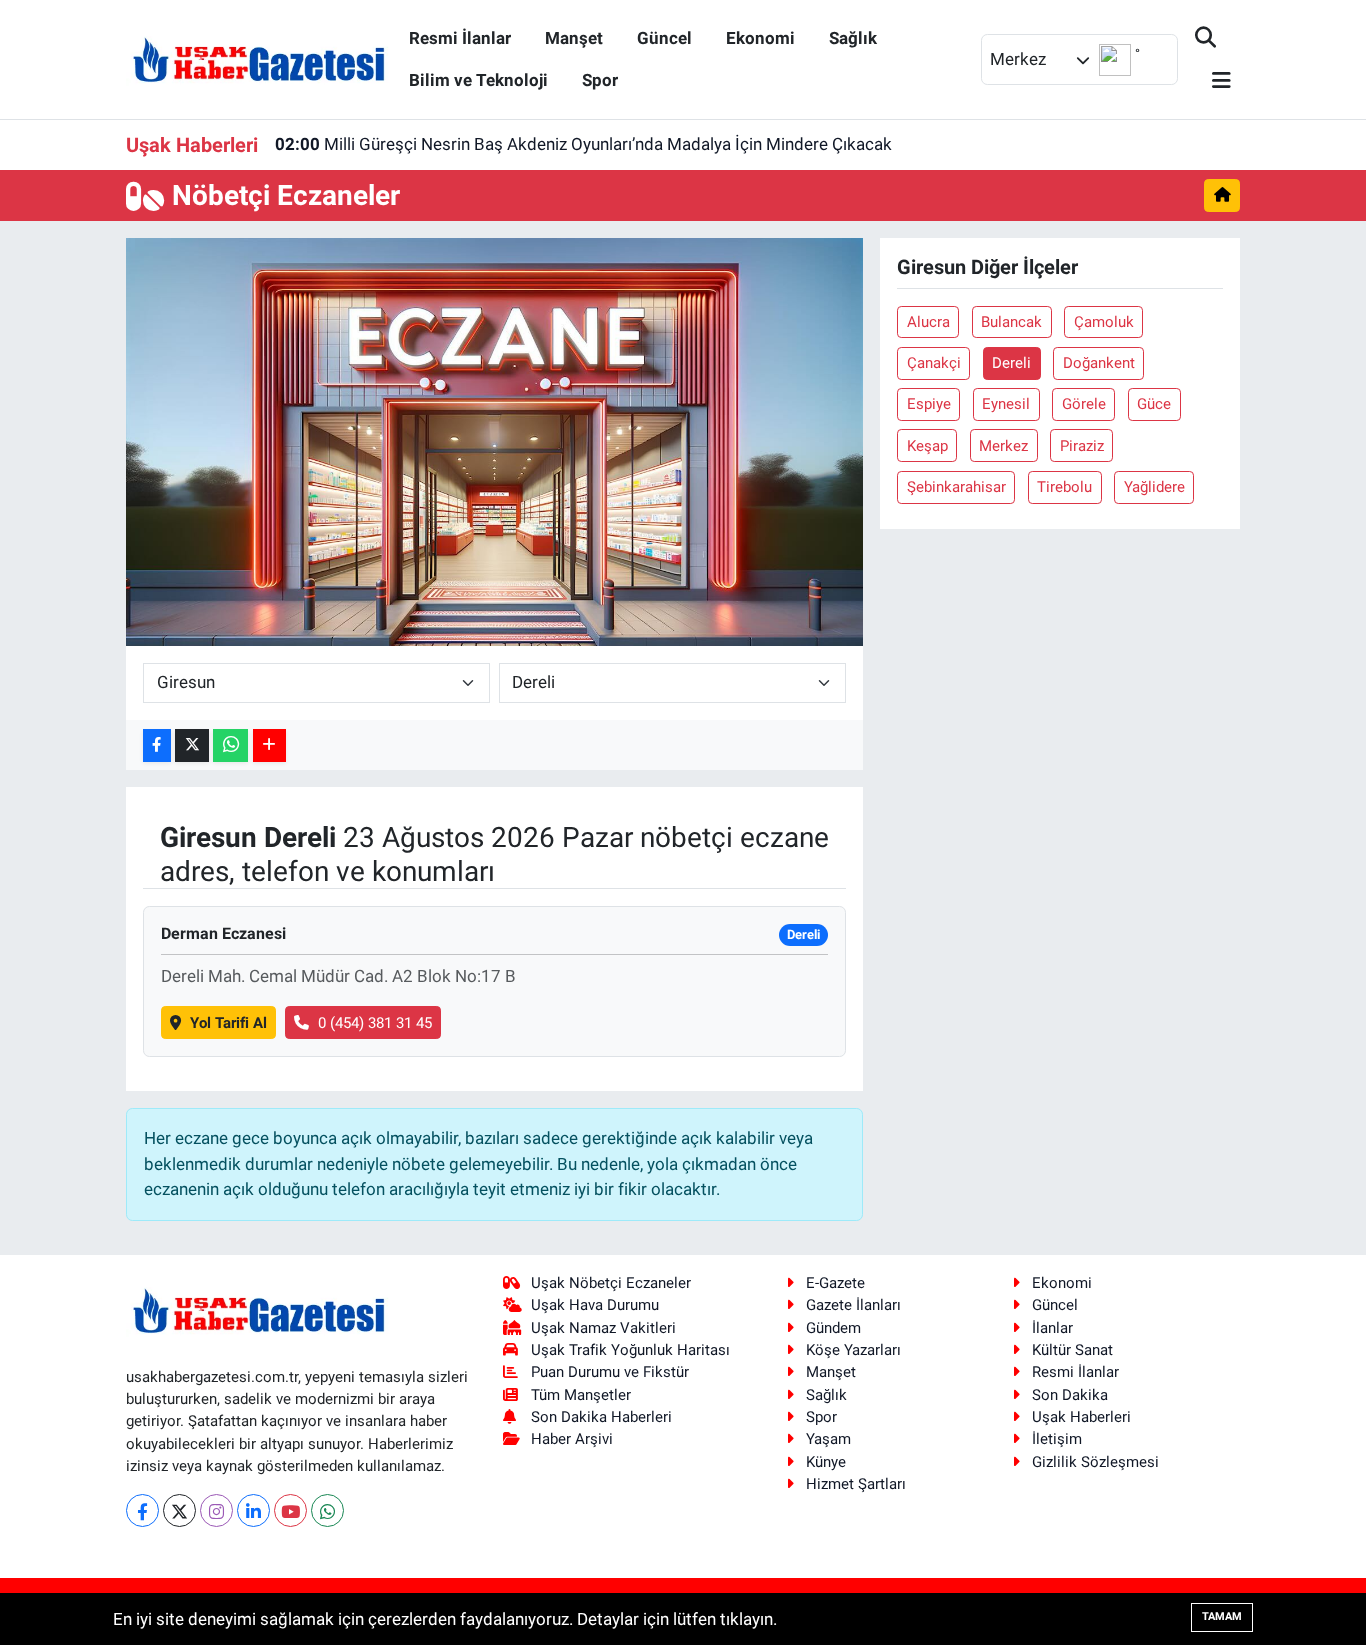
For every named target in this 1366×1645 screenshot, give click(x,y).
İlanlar (1052, 1328)
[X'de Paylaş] (192, 745)
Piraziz (1082, 446)
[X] (179, 1510)
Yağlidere (1154, 487)
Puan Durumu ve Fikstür (610, 1372)
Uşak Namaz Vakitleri (603, 1328)
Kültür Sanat (1072, 1350)
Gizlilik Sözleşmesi (1095, 1462)
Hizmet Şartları (856, 1484)
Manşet (574, 38)
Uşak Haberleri (1081, 1417)
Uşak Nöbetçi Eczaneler (611, 1283)
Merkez (1003, 446)
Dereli (1011, 363)
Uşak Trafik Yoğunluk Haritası (630, 1350)
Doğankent (1099, 363)
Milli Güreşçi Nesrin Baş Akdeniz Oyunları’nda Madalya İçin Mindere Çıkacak (583, 144)
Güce (1154, 404)
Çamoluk (1104, 322)
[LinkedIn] (253, 1510)
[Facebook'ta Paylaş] (157, 745)
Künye (826, 1462)
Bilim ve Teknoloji (478, 80)
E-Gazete (835, 1283)
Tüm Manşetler (581, 1395)
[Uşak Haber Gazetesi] (259, 58)
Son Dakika (1070, 1395)
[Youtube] (290, 1510)
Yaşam (828, 1439)
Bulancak (1011, 322)
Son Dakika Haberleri (601, 1417)
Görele (1084, 404)
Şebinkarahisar (956, 487)
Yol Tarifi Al (228, 1023)
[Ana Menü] (1213, 81)
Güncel (664, 38)
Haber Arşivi (572, 1439)
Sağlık (853, 38)
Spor (600, 80)
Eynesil (1006, 404)
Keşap (927, 446)
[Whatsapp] (327, 1510)
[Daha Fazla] (269, 745)
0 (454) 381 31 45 (375, 1023)
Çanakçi (934, 363)
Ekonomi (760, 38)
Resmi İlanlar (460, 38)
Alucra (928, 322)
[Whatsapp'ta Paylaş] (230, 745)
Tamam (1222, 1616)
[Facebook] (142, 1510)
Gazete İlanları (853, 1305)
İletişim (1057, 1439)
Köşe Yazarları (853, 1350)
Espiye (929, 404)
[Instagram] (216, 1510)
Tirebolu (1064, 487)
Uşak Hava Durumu (595, 1305)
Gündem (833, 1328)
